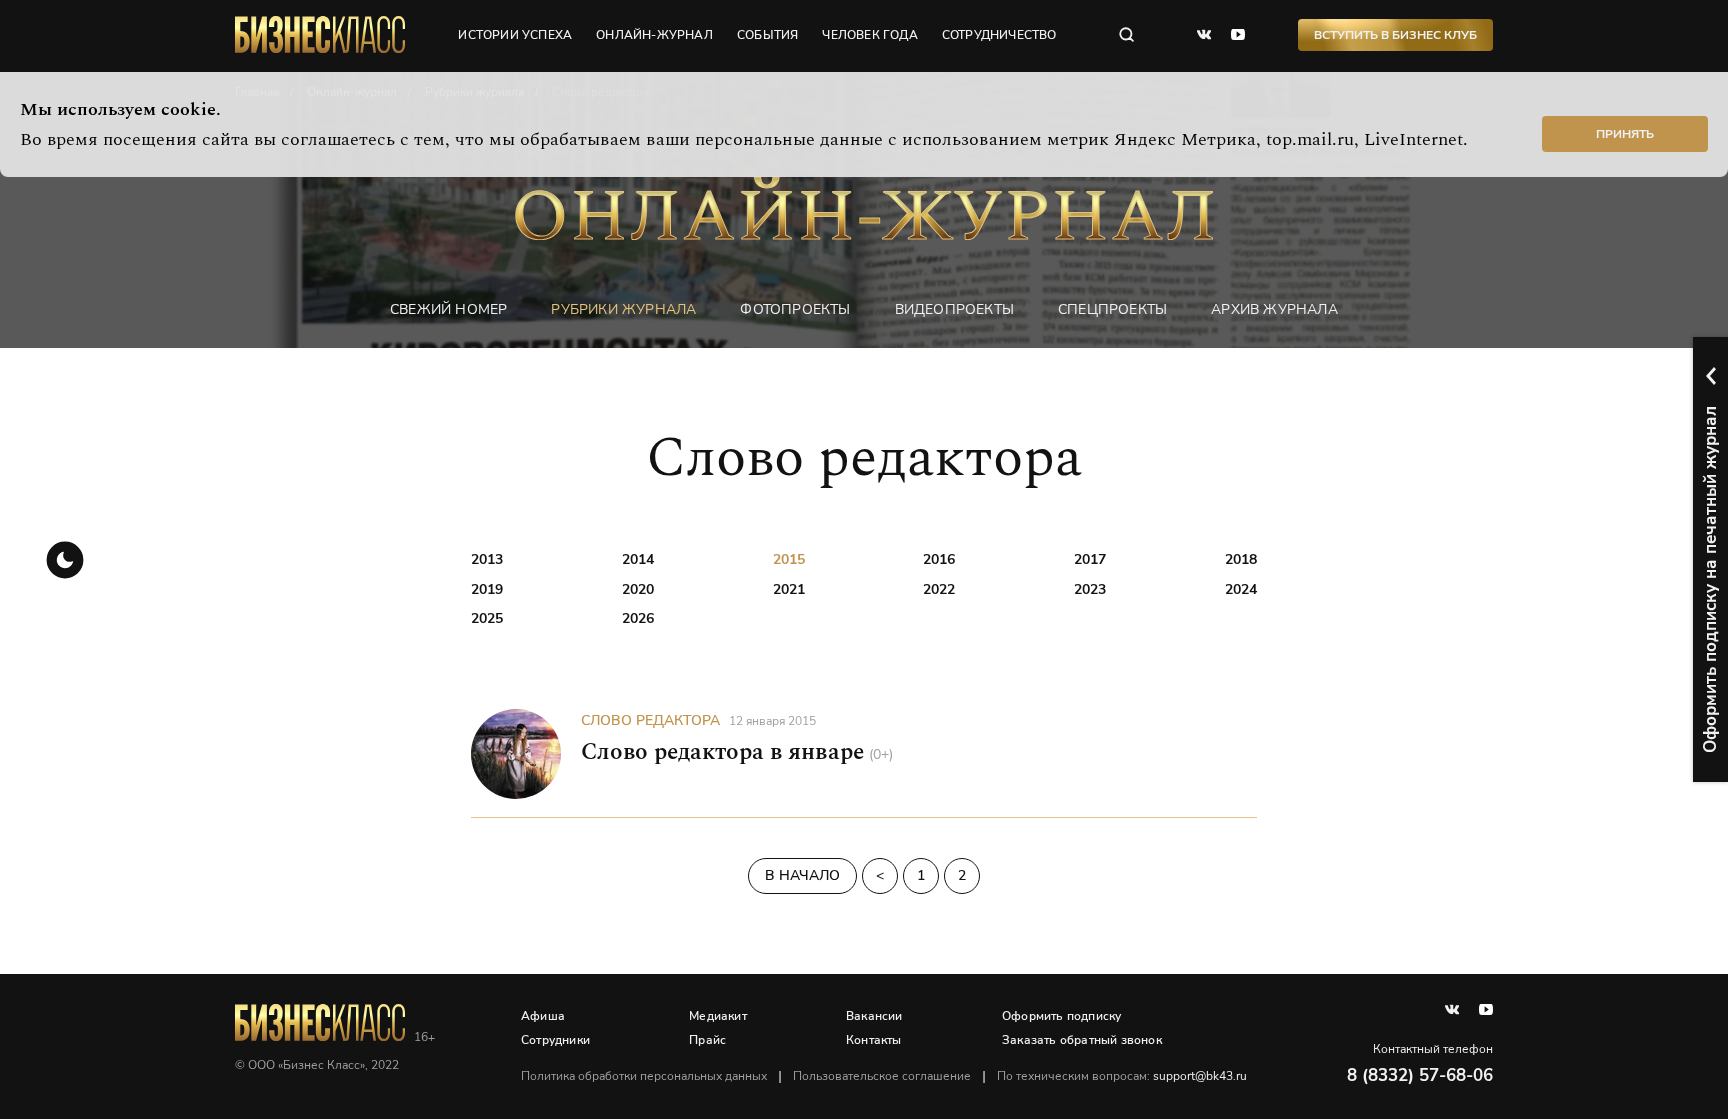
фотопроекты (795, 309)
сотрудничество (999, 35)
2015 (789, 559)
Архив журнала (1274, 309)
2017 (1090, 559)
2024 (1241, 589)
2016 (939, 559)
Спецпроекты (1112, 309)
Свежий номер (448, 309)
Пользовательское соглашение (882, 1076)
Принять (1625, 134)
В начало (802, 875)
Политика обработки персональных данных (644, 1076)
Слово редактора (650, 720)
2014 (638, 559)
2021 (789, 589)
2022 (939, 589)
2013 (487, 559)
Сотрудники (555, 1040)
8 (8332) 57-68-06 (1420, 1075)
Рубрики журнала (623, 309)
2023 (1090, 589)
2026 (638, 618)
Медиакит (718, 1016)
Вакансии (874, 1016)
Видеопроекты (954, 309)
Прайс (707, 1040)
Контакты (874, 1040)
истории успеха (515, 35)
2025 (487, 618)
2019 (487, 589)
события (767, 35)
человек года (869, 35)
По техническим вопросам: (1122, 1076)
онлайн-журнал (654, 35)
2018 (1241, 559)
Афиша (543, 1016)
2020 (638, 589)
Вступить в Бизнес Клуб (1395, 35)
